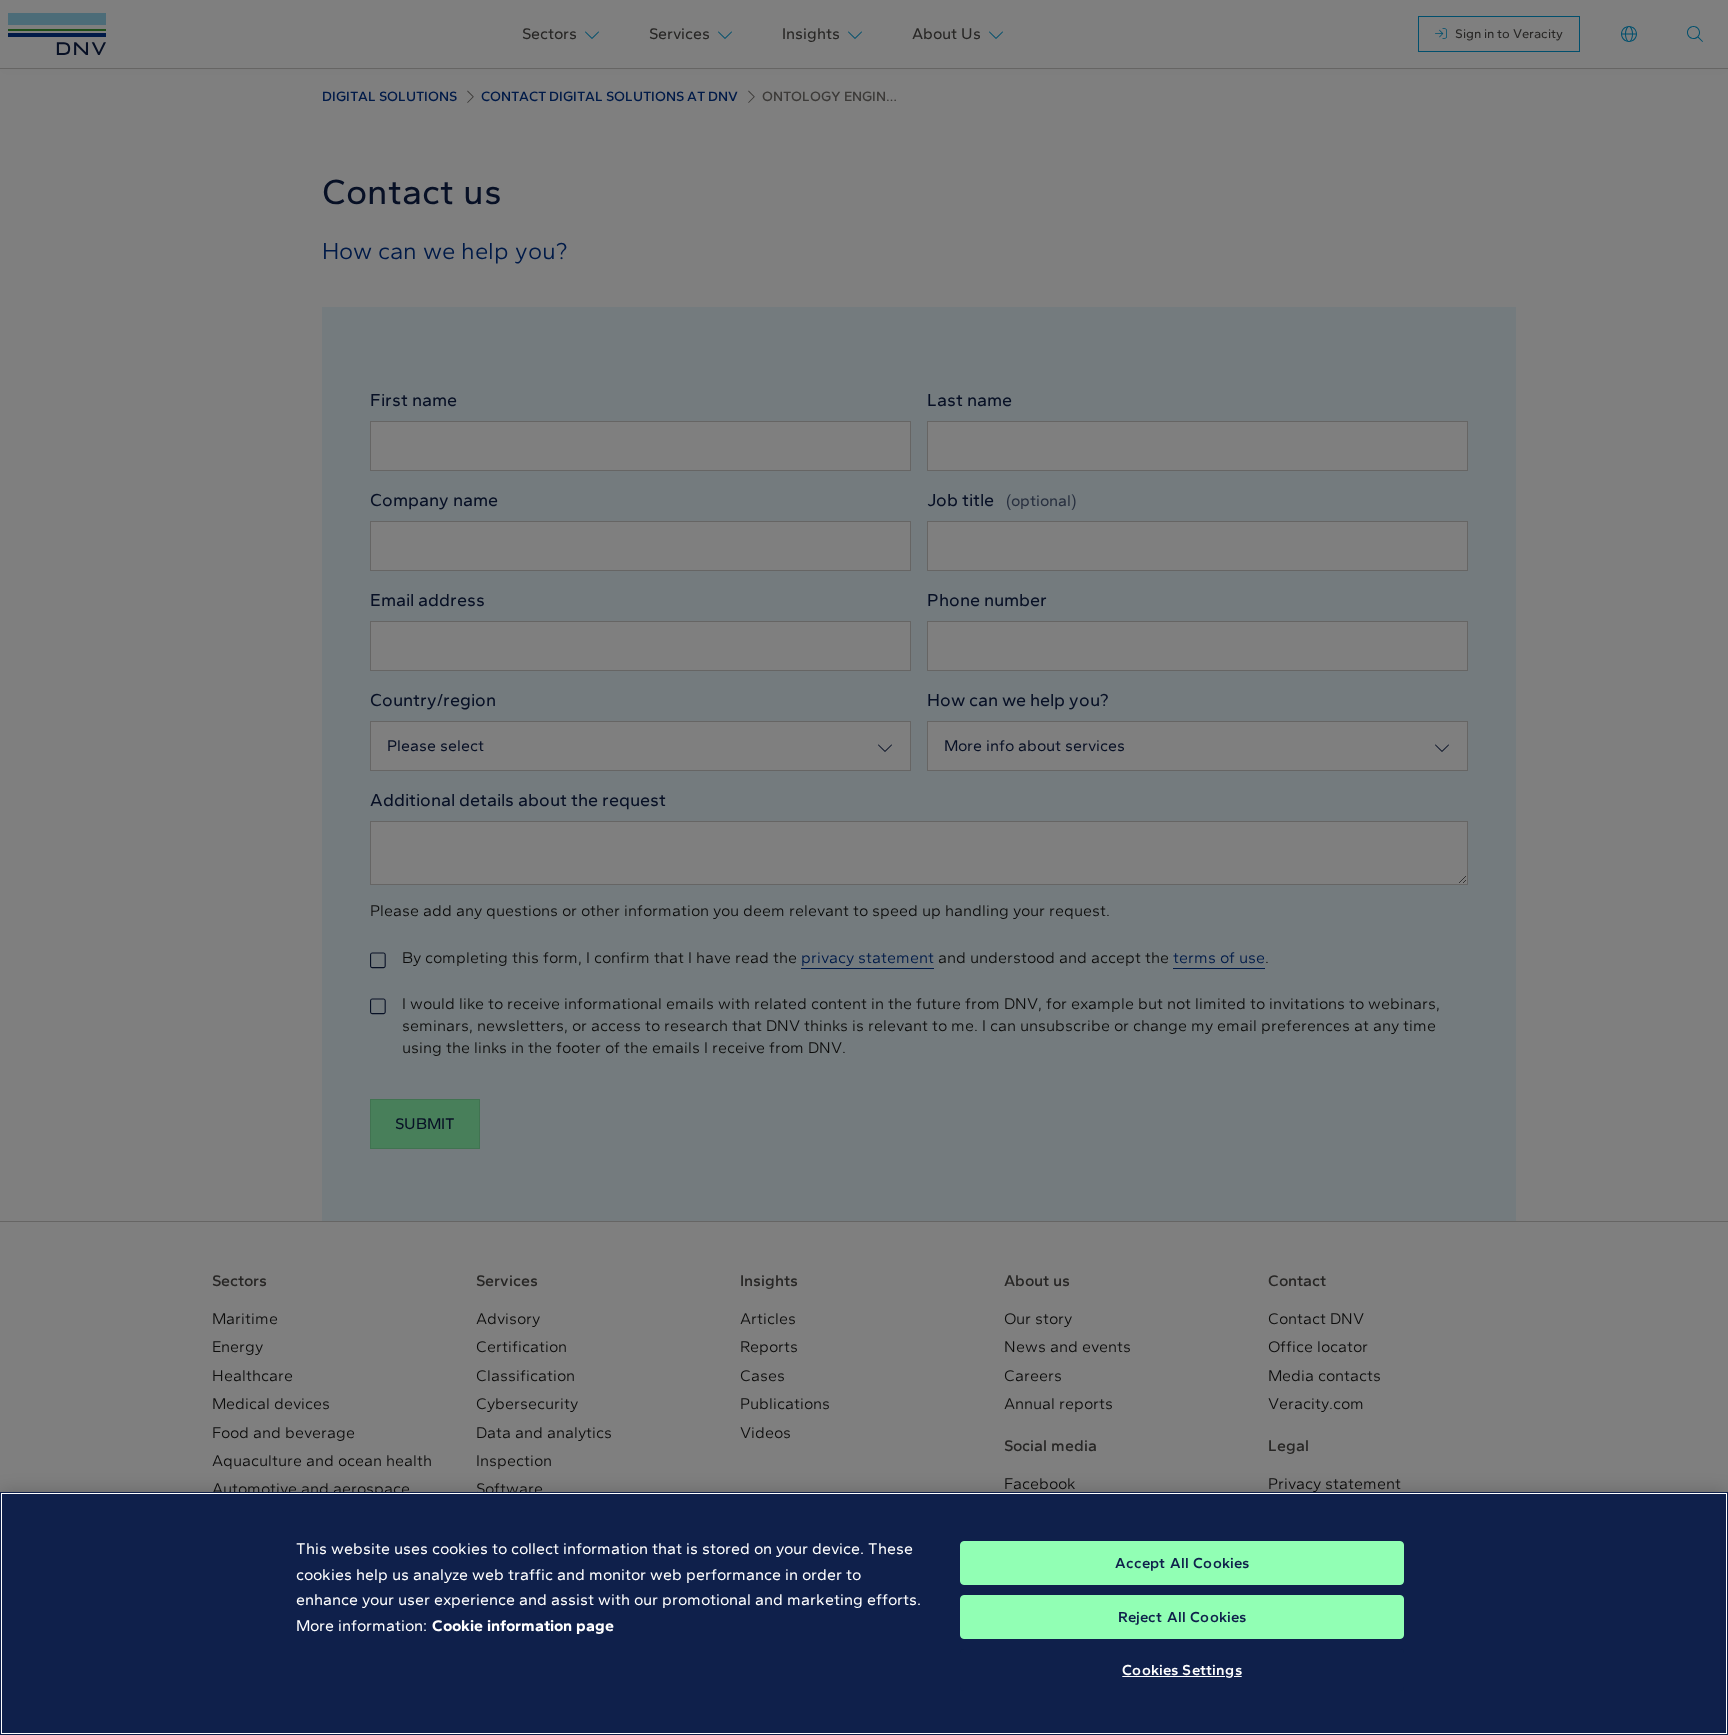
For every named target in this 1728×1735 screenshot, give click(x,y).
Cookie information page (523, 1625)
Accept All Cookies (1182, 1563)
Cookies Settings (1181, 1670)
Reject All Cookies (1182, 1617)
